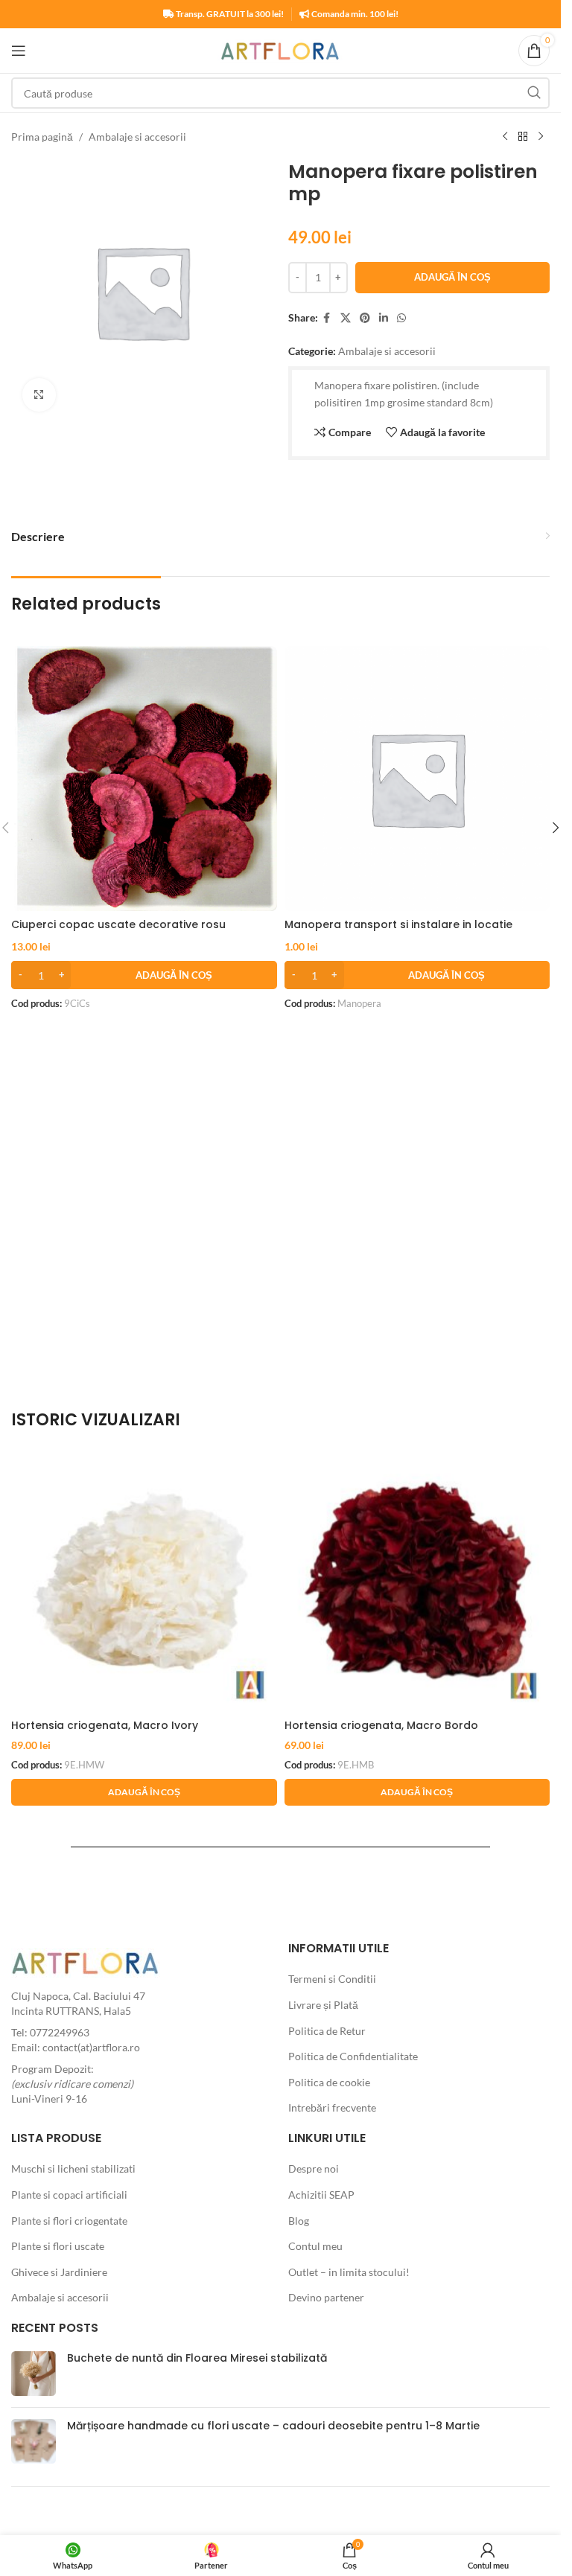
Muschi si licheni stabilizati (73, 2168)
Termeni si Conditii (332, 1979)
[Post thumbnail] (34, 2374)
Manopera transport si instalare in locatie (398, 924)
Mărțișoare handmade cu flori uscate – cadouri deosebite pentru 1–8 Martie (273, 2426)
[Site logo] (280, 49)
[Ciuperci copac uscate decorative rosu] (144, 779)
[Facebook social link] (327, 318)
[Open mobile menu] (19, 51)
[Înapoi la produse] (523, 137)
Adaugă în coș (452, 277)
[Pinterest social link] (365, 318)
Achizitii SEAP (321, 2195)
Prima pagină (42, 137)
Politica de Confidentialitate (353, 2056)
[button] (144, 975)
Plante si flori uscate (58, 2246)
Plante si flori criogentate (69, 2221)
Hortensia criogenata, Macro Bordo (381, 1725)
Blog (299, 2221)
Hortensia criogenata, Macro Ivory (105, 1725)
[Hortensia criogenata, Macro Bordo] (417, 1579)
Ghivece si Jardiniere (59, 2272)
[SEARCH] (534, 93)
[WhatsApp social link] (401, 318)
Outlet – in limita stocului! (349, 2272)
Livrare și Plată (323, 2005)
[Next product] (541, 137)
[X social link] (346, 318)
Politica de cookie (329, 2082)
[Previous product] (505, 137)
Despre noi (314, 2168)
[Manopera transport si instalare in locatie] (417, 779)
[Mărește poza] (39, 395)
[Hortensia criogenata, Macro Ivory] (144, 1579)
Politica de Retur (327, 2031)
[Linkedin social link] (384, 318)
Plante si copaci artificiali (69, 2195)
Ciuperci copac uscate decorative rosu (118, 924)
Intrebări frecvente (332, 2107)
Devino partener (326, 2297)
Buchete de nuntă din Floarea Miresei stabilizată (197, 2358)
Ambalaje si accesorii (137, 137)
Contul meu (315, 2246)
